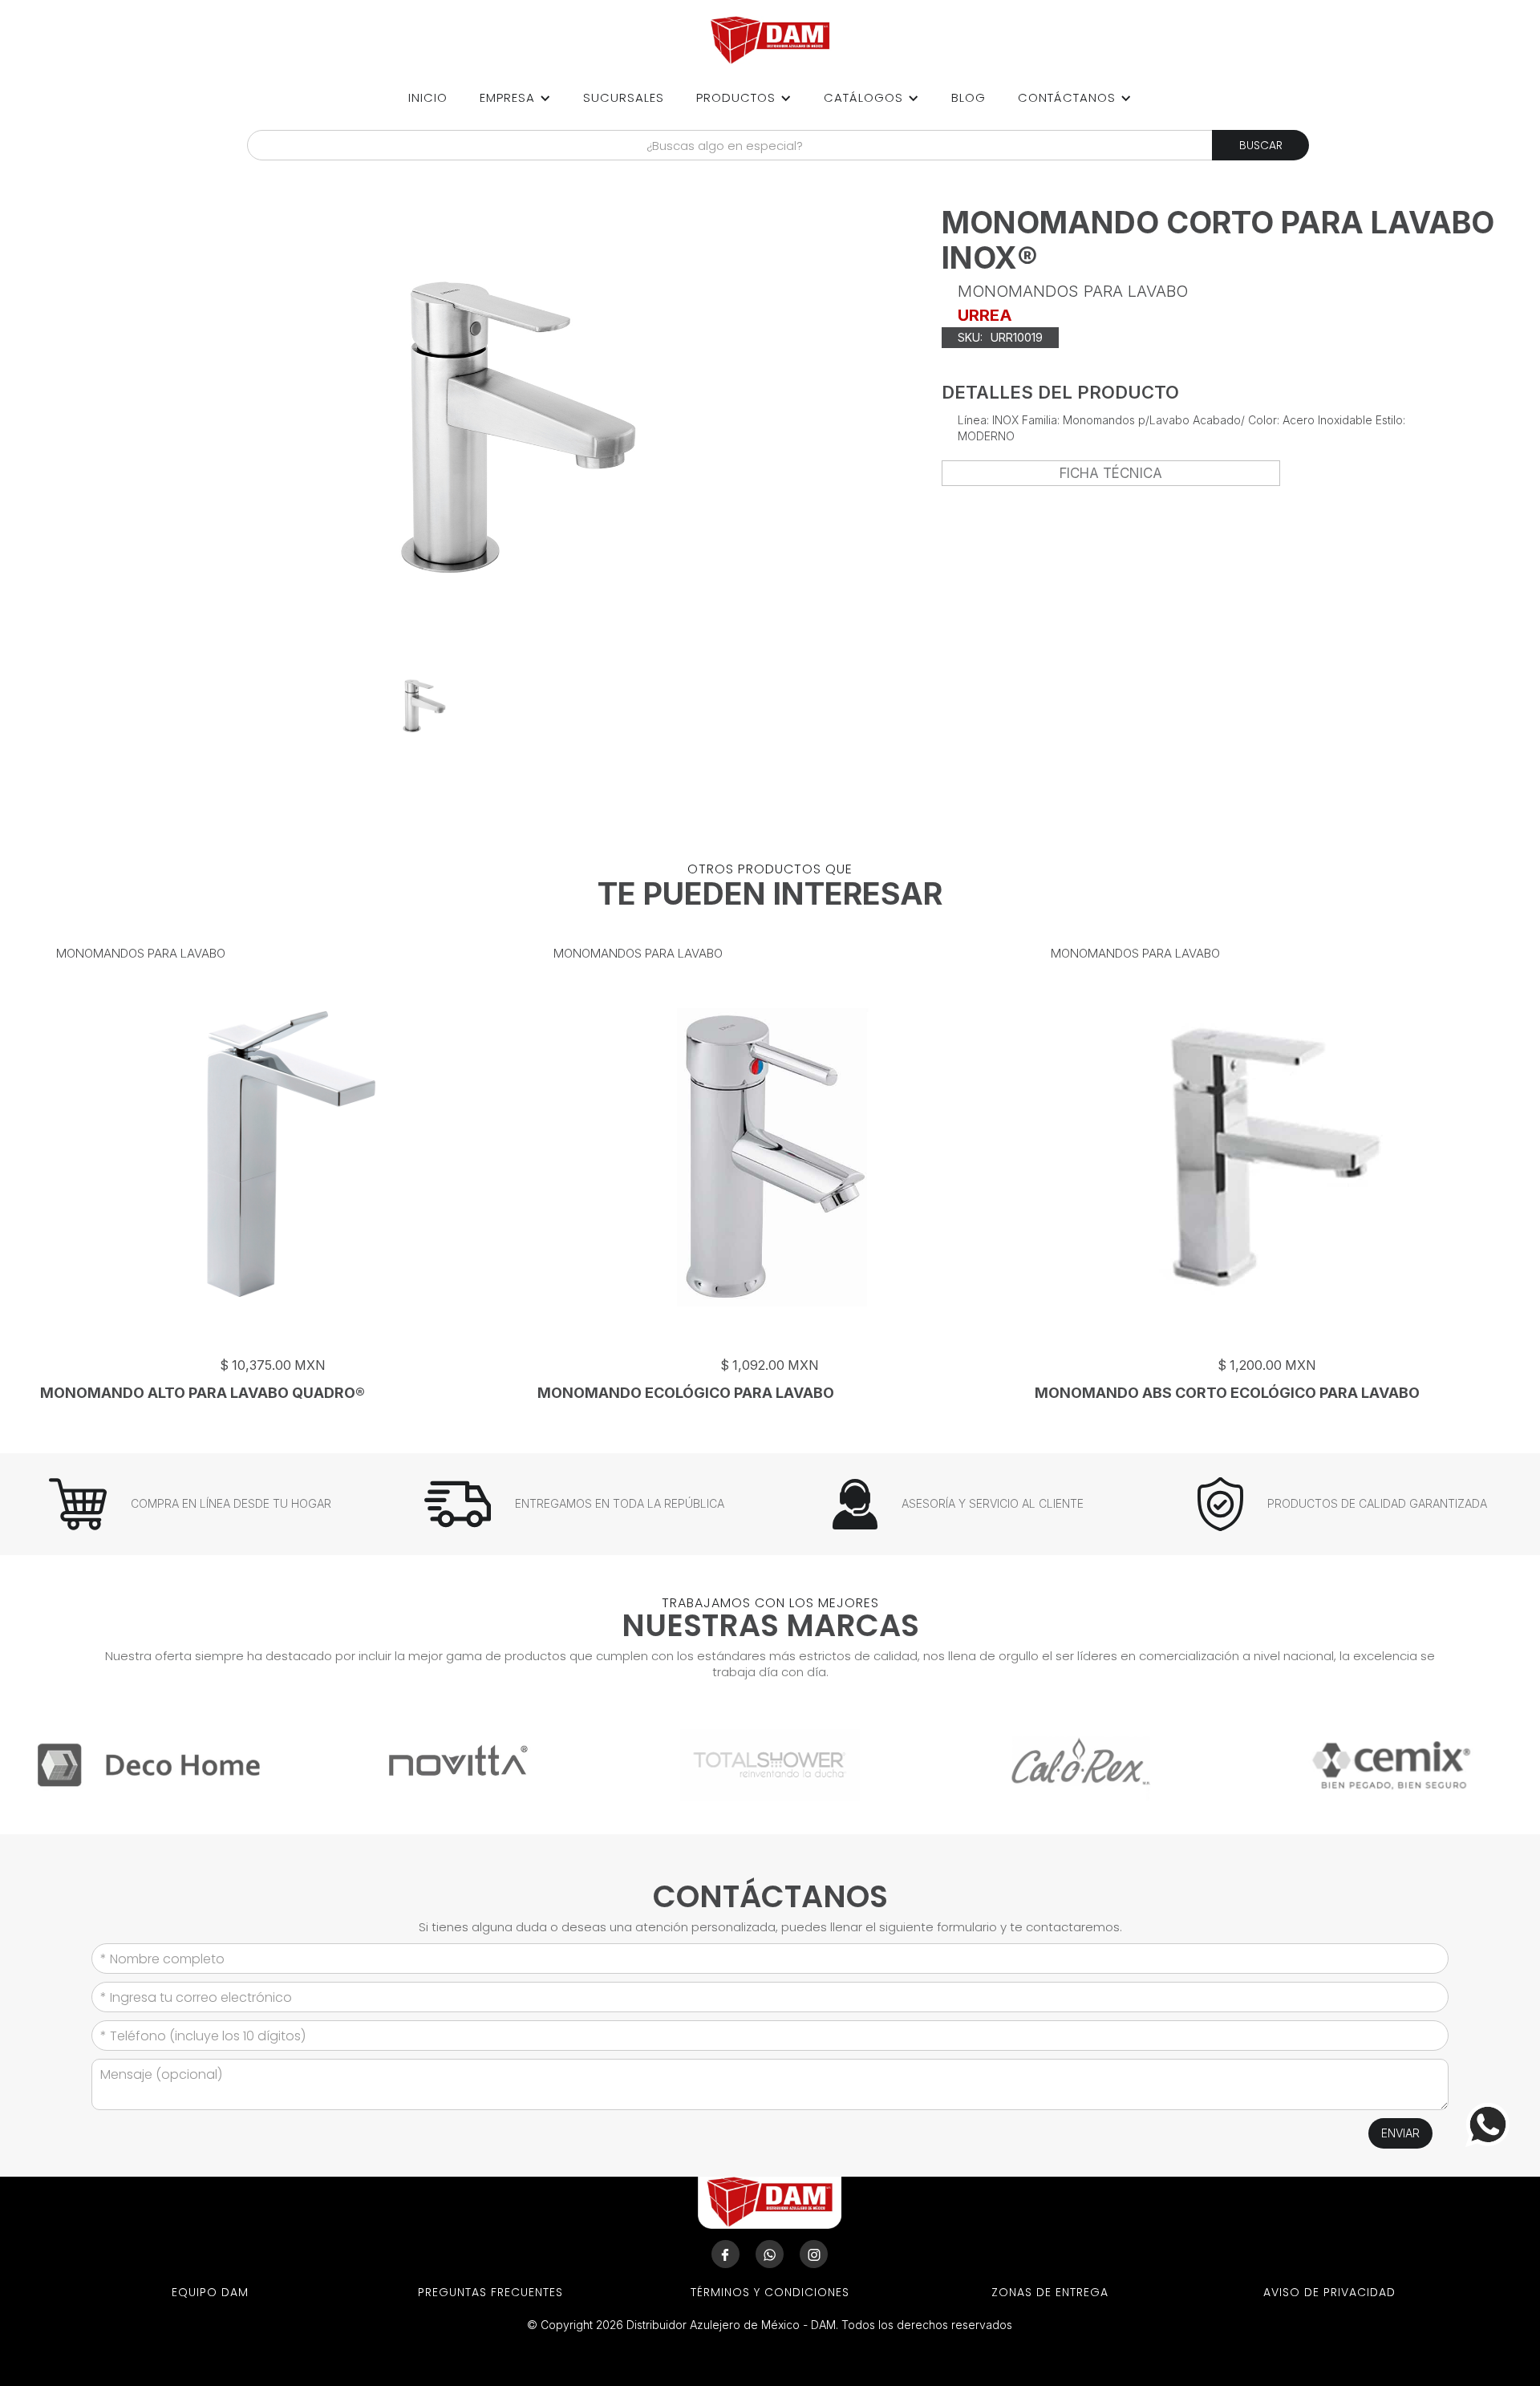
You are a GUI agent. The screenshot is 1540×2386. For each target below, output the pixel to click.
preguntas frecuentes (490, 2292)
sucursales (624, 97)
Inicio (428, 97)
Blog (969, 97)
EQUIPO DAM (210, 2292)
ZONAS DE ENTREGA (1050, 2292)
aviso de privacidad (1329, 2292)
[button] (515, 98)
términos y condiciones (770, 2292)
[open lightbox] (423, 706)
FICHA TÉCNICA (1111, 473)
